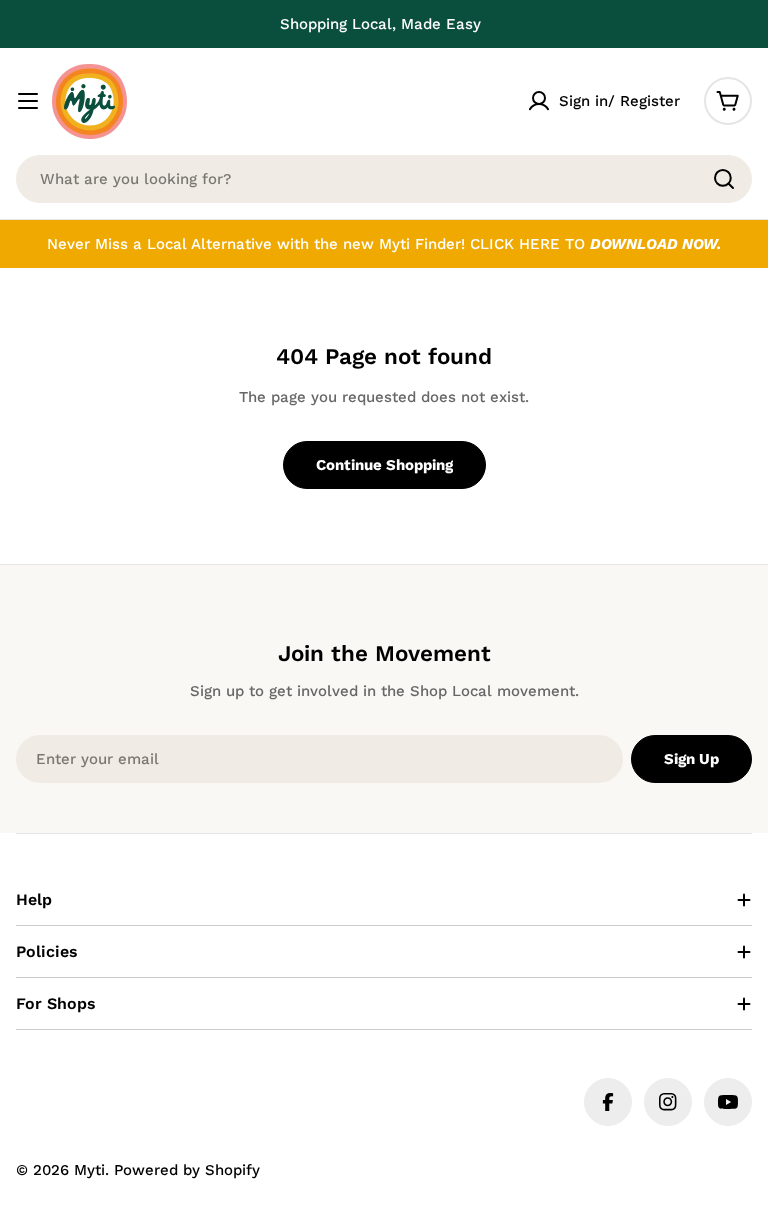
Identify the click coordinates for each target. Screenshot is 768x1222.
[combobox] (384, 179)
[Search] (724, 179)
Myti (89, 1170)
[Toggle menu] (28, 101)
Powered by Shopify (187, 1170)
